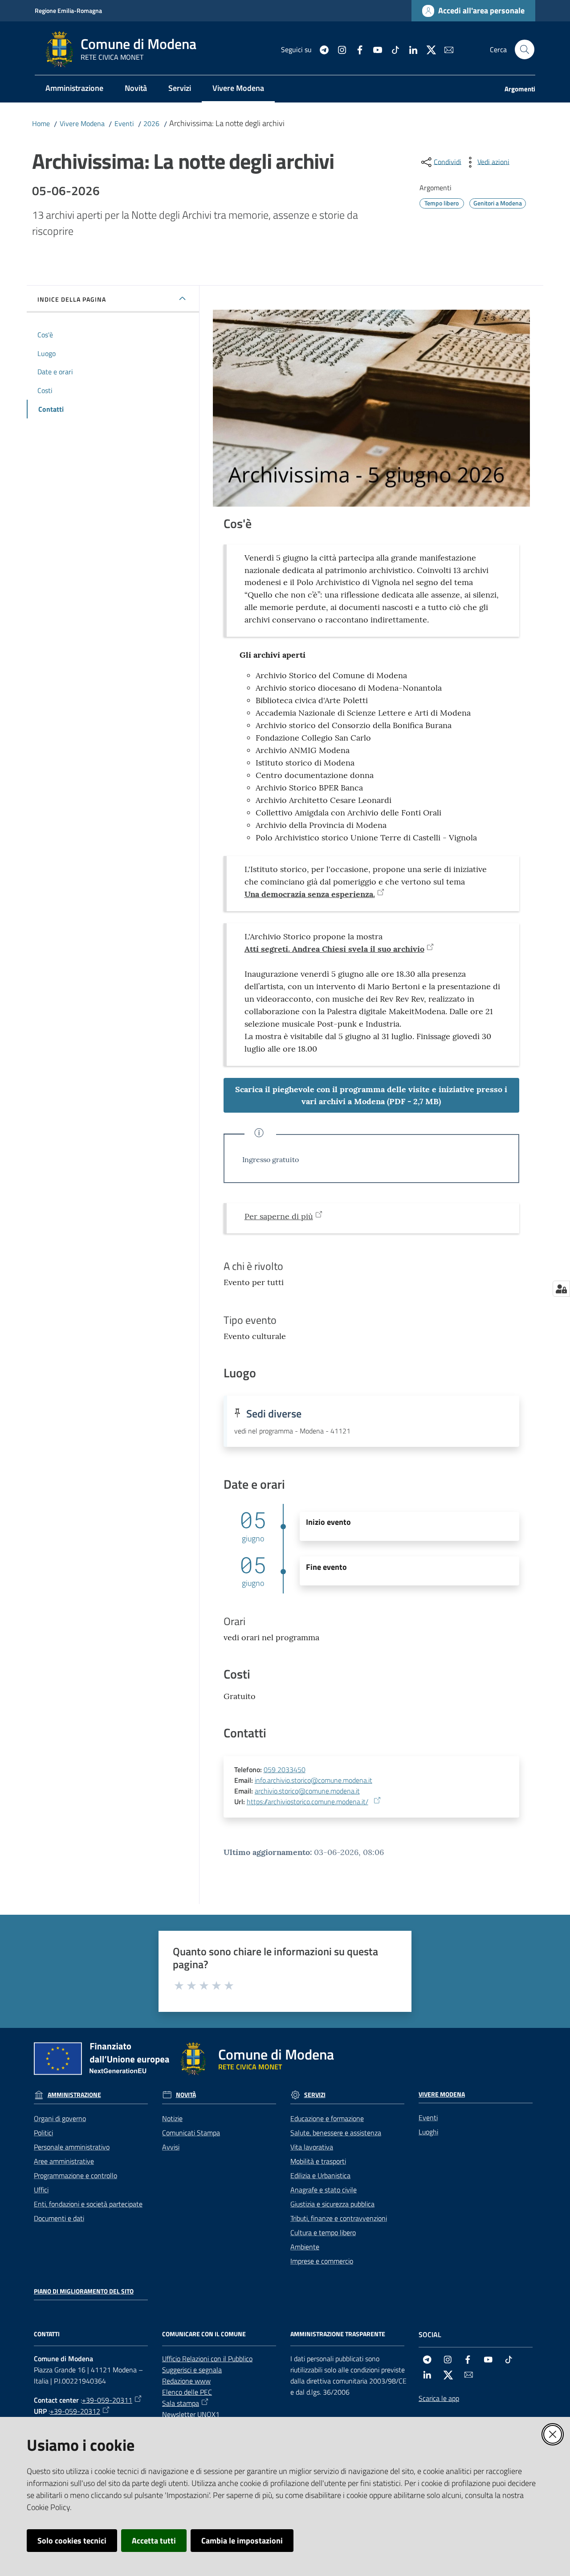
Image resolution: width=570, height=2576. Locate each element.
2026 (151, 123)
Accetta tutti (154, 2541)
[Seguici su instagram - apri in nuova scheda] (338, 49)
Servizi (315, 2095)
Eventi (124, 123)
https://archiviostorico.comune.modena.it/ (307, 1802)
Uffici (41, 2190)
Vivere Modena (82, 123)
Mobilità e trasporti (318, 2161)
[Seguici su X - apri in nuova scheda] (427, 49)
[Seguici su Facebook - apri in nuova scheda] (356, 49)
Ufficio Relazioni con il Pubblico (207, 2359)
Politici (43, 2133)
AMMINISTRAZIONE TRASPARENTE (338, 2334)
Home (41, 123)
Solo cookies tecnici (72, 2541)
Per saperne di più (279, 1216)
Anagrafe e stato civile (324, 2190)
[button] (525, 49)
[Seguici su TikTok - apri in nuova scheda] (392, 49)
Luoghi (428, 2132)
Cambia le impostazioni (242, 2541)
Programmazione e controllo (75, 2175)
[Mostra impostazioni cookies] (561, 1289)
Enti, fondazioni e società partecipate (88, 2204)
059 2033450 (285, 1769)
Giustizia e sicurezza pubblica (332, 2204)
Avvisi (171, 2147)
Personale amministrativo (72, 2147)
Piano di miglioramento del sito (84, 2291)
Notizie (172, 2118)
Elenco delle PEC (187, 2392)
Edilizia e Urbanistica (320, 2175)
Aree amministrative (64, 2161)
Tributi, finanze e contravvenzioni (339, 2218)
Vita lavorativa (312, 2147)
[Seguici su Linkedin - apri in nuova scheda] (410, 49)
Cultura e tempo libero (323, 2232)
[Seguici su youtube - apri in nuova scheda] (374, 49)
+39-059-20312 (75, 2411)
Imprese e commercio (322, 2261)
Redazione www (186, 2381)
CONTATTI (47, 2334)
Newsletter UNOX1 (191, 2414)
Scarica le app (439, 2398)
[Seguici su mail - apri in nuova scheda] (445, 49)
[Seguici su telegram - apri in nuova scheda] (321, 49)
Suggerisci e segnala (192, 2370)
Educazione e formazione (327, 2118)
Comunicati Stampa (191, 2133)
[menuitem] (74, 89)
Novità (186, 2095)
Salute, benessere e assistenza (336, 2133)
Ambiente (305, 2247)
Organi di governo (60, 2118)
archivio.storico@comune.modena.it (307, 1791)
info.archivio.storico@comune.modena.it (313, 1780)
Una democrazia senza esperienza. (310, 894)
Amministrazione (74, 2095)
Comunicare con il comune (204, 2334)
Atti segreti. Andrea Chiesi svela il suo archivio (334, 949)
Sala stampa (181, 2403)
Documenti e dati (59, 2218)
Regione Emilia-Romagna (68, 10)
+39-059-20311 (107, 2400)
